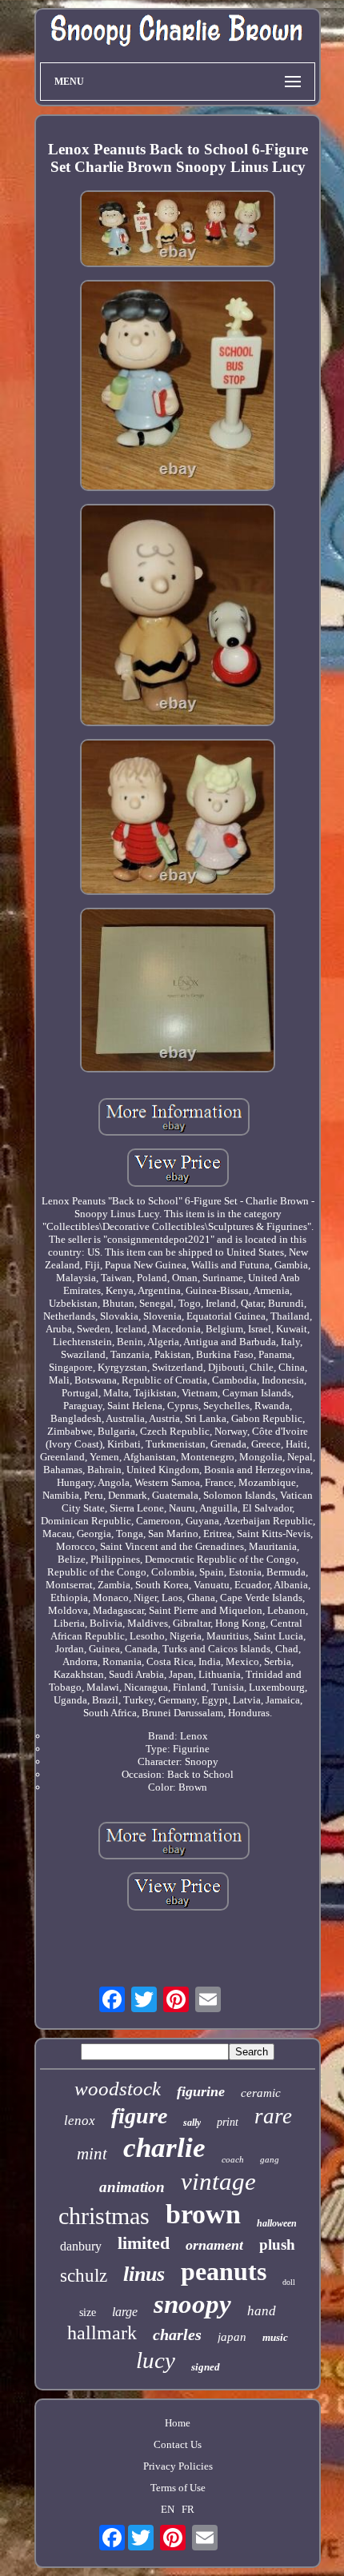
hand (262, 2311)
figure (139, 2116)
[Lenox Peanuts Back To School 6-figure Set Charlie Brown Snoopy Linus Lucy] (178, 230)
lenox (80, 2121)
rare (273, 2116)
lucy (156, 2360)
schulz (84, 2276)
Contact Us (178, 2444)
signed (206, 2367)
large (125, 2312)
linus (144, 2274)
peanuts (224, 2271)
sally (192, 2123)
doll (289, 2282)
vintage (218, 2181)
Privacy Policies (178, 2466)
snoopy (192, 2304)
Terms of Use (178, 2488)
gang (270, 2159)
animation (132, 2187)
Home (178, 2423)
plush (277, 2245)
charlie (164, 2148)
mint (92, 2154)
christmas (104, 2216)
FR (188, 2509)
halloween (277, 2223)
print (228, 2122)
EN (168, 2509)
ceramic (261, 2093)
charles (177, 2334)
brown (203, 2214)
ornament (214, 2245)
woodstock (118, 2089)
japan (232, 2337)
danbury (81, 2246)
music (275, 2337)
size (88, 2312)
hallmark (102, 2333)
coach (233, 2159)
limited (144, 2243)
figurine (201, 2091)
